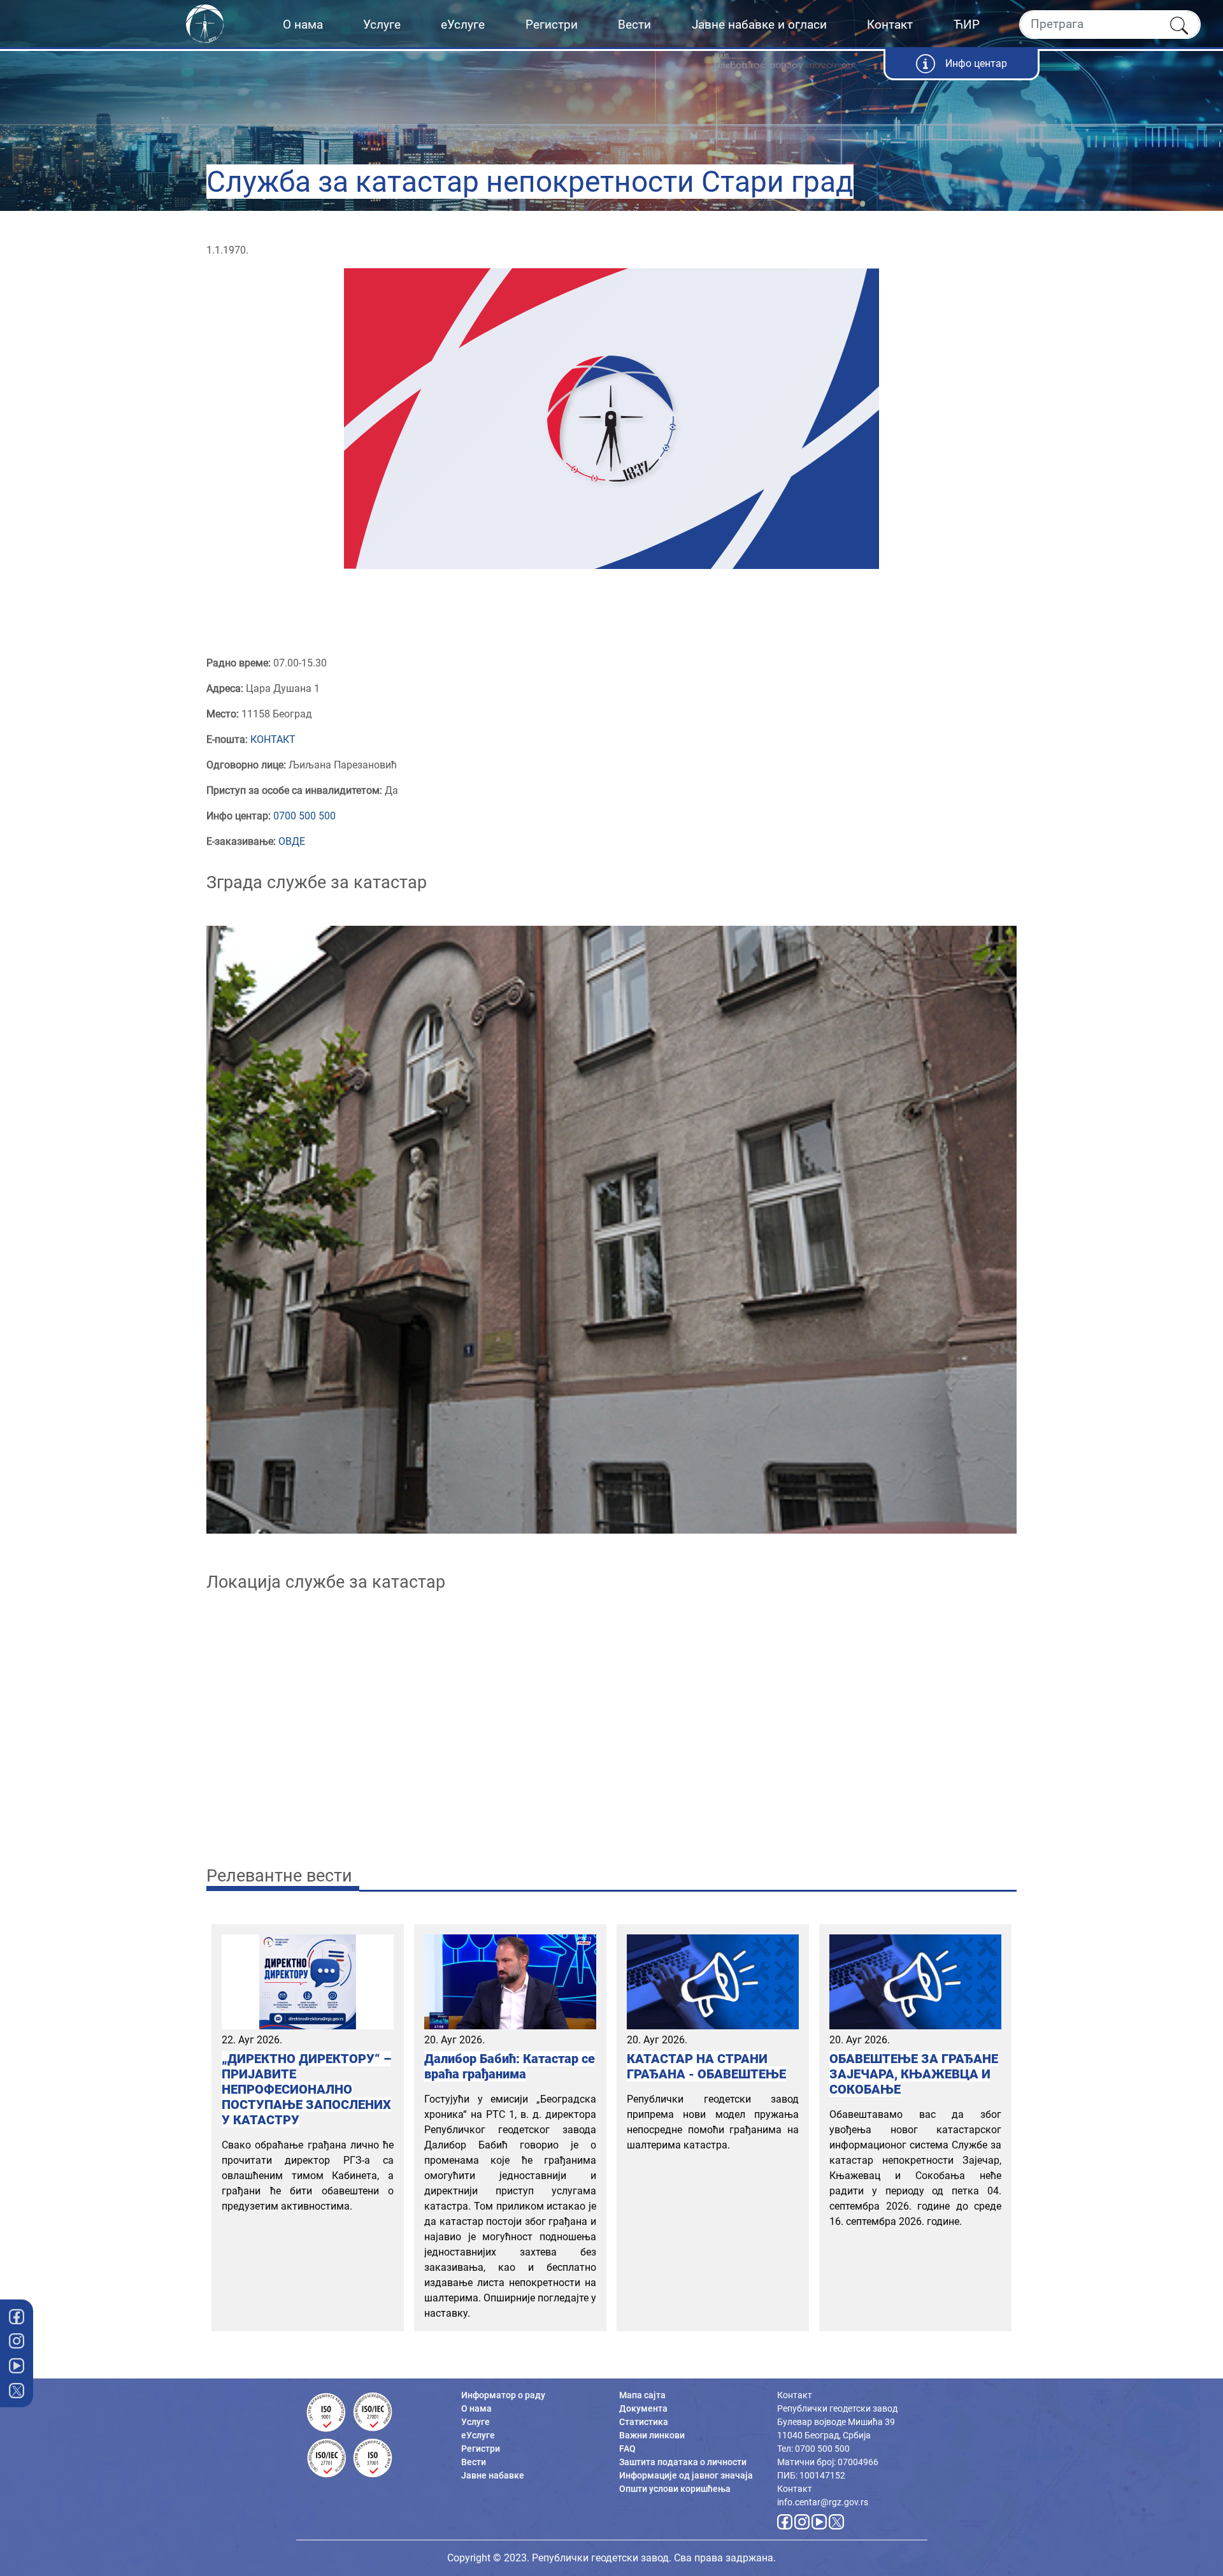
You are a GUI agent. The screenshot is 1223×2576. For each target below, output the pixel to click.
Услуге (382, 25)
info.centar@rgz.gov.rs (823, 2502)
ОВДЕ (292, 841)
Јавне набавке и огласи (759, 25)
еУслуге (463, 25)
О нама (303, 25)
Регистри (552, 25)
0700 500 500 (304, 816)
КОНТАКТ (273, 739)
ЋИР (967, 25)
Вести (634, 25)
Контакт (890, 25)
